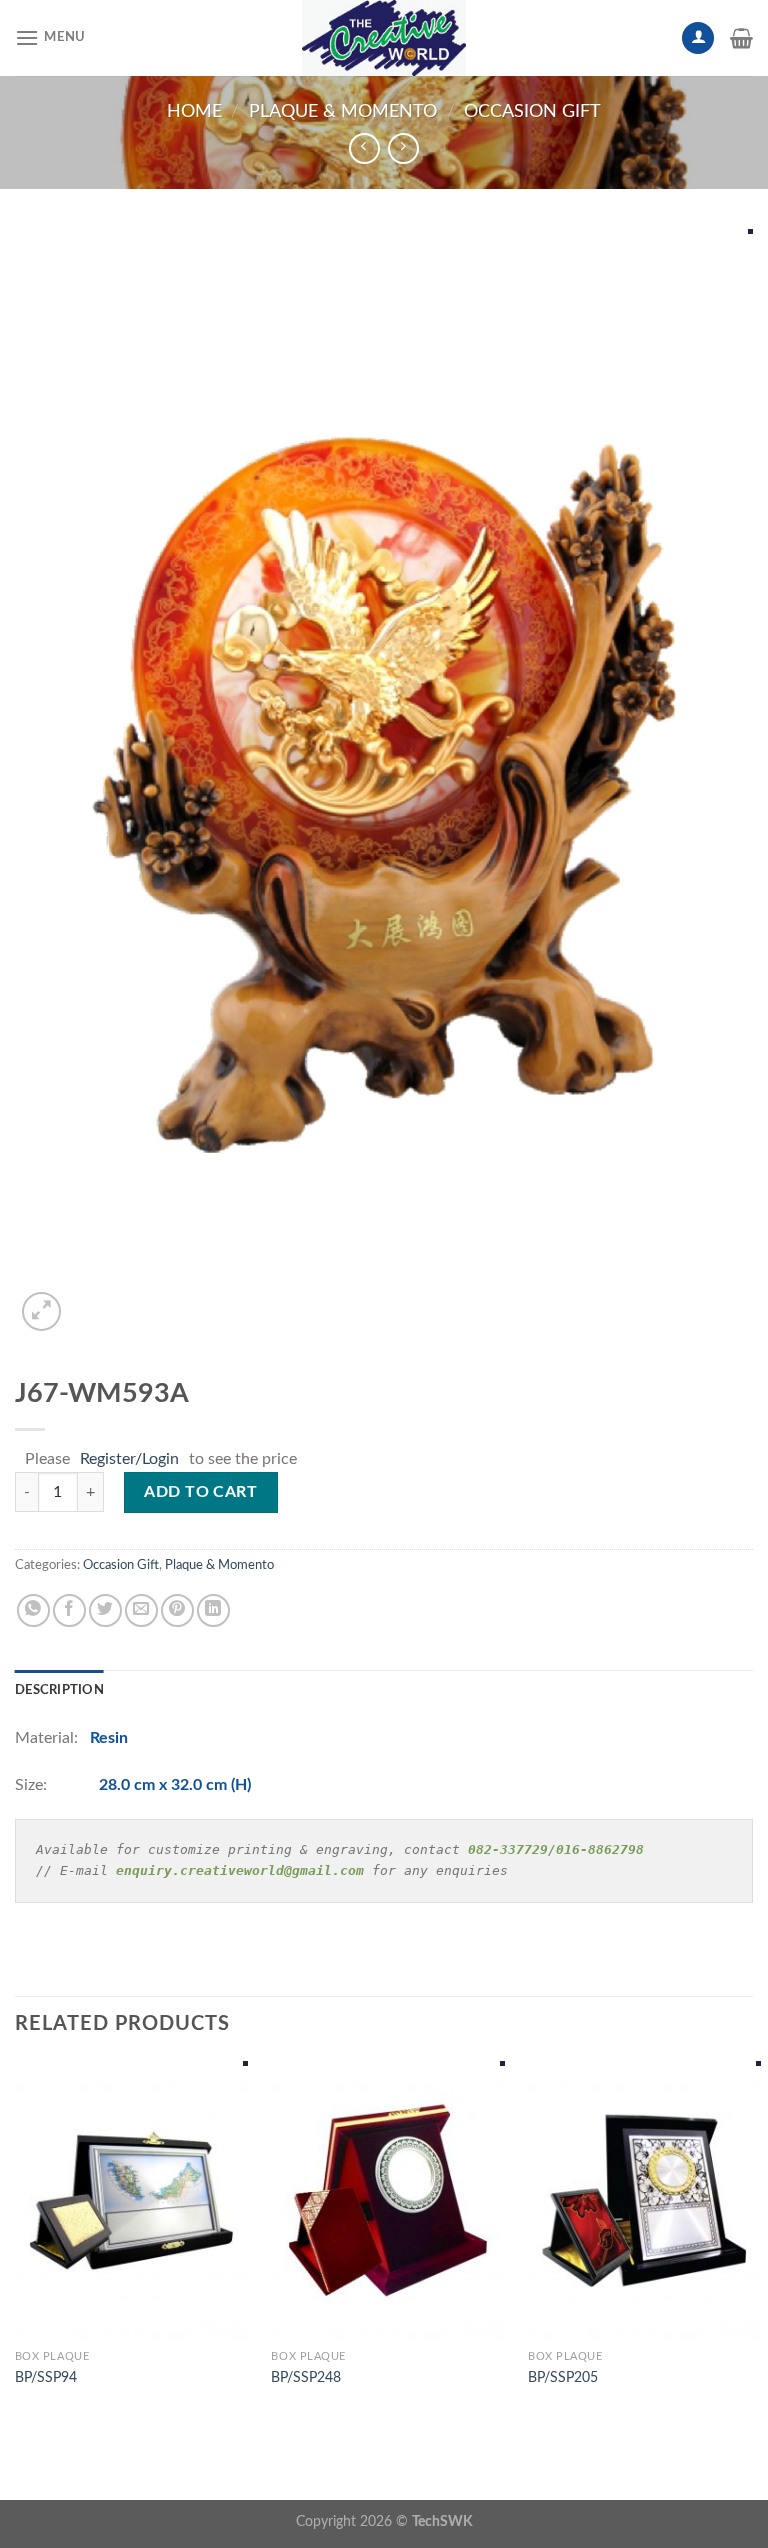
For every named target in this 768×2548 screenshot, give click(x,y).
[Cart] (741, 38)
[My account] (698, 38)
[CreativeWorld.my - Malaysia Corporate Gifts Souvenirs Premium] (384, 38)
